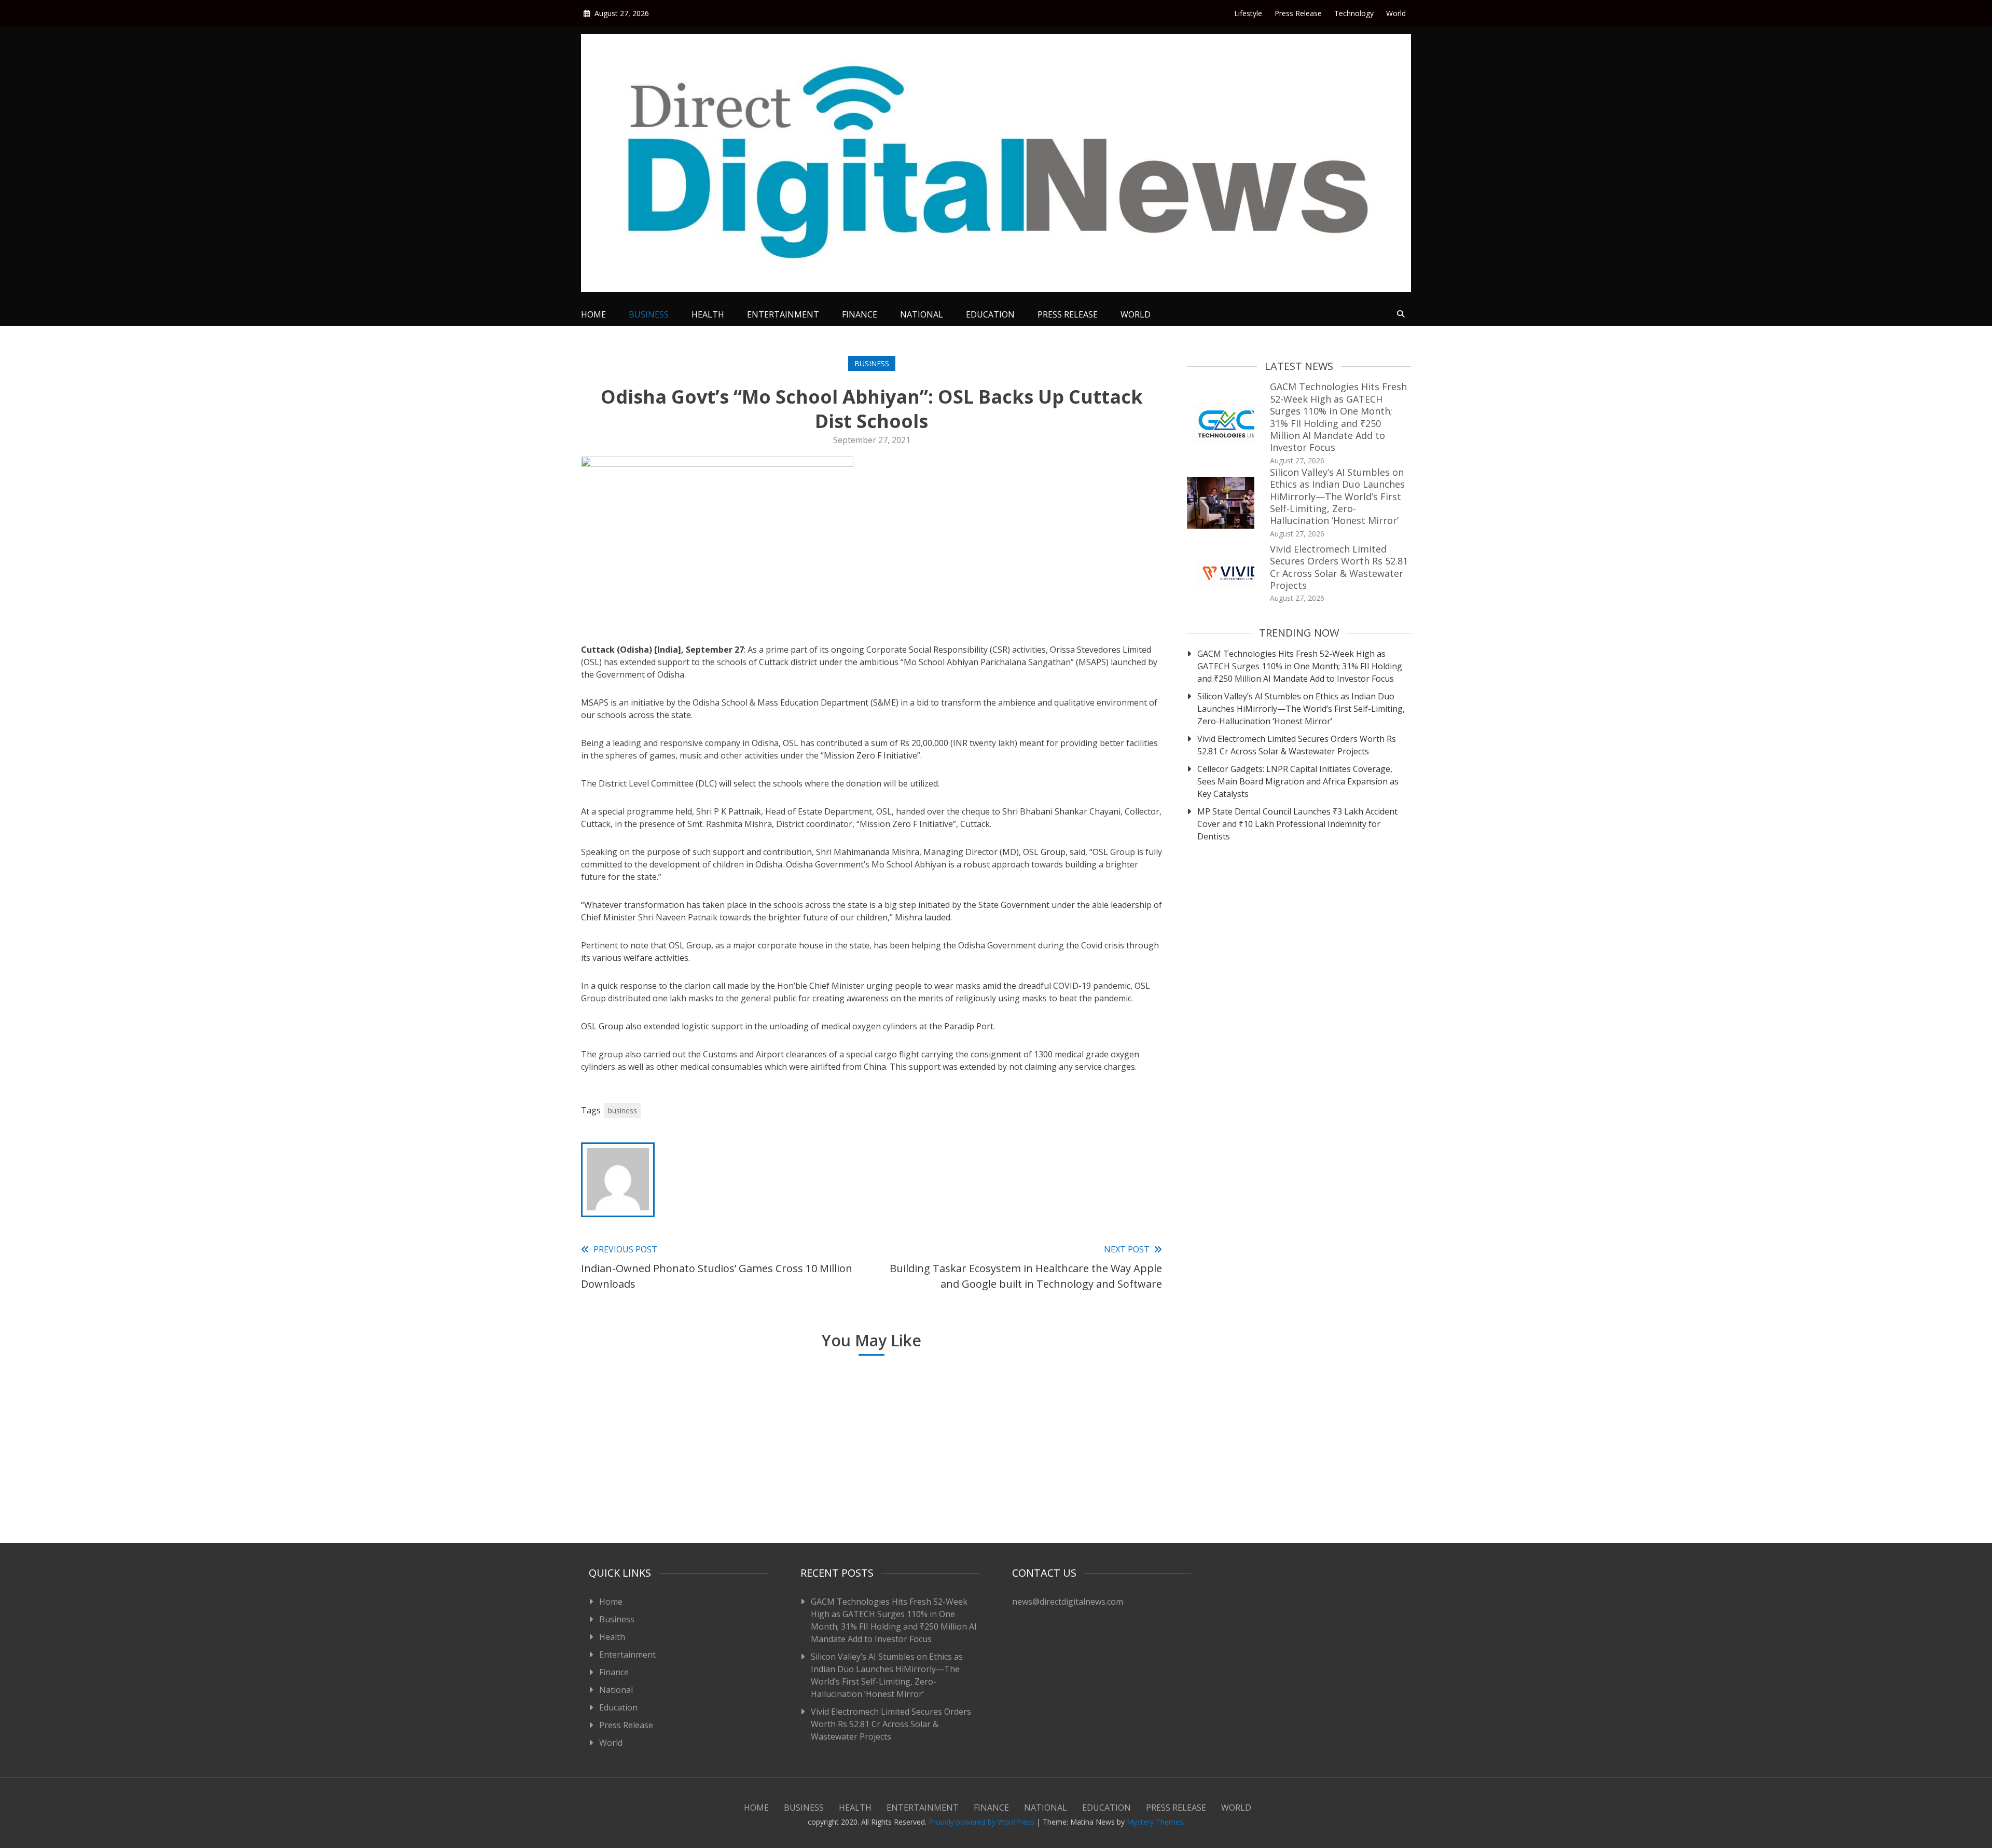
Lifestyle (1248, 13)
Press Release (1298, 13)
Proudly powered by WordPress (983, 1822)
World (1396, 13)
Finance (860, 314)
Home (593, 314)
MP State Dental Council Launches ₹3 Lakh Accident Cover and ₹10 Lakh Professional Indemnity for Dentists (1297, 824)
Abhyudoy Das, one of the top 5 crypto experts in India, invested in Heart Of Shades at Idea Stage (866, 1480)
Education (990, 314)
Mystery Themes (1155, 1822)
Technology (1354, 13)
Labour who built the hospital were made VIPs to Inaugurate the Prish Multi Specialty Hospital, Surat (1060, 1480)
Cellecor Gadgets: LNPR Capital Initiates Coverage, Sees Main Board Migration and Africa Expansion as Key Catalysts (1298, 781)
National (922, 314)
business (622, 1111)
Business (649, 314)
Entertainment (783, 314)
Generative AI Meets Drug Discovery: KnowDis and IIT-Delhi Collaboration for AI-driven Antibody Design (672, 1480)
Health (708, 314)
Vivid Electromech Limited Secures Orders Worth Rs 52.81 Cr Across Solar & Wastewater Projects (1339, 567)
